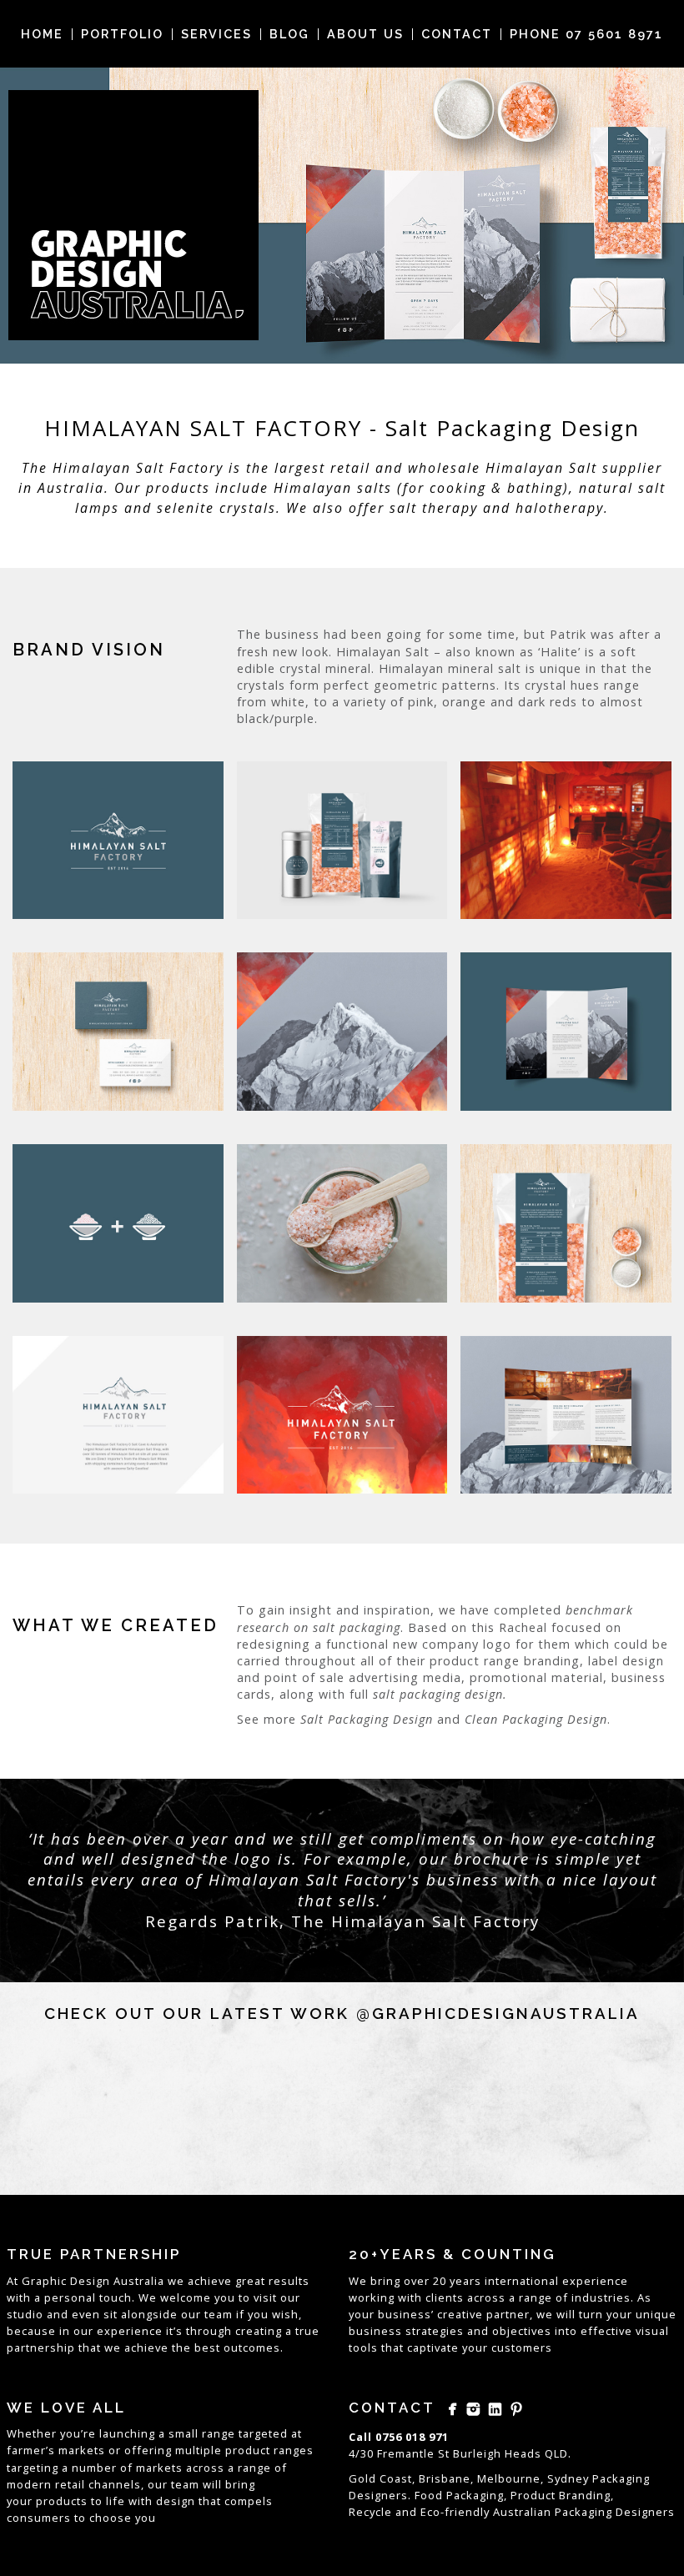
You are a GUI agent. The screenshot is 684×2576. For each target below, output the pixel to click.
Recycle (370, 2512)
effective (606, 2331)
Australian (522, 2512)
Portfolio (122, 34)
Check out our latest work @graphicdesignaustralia (342, 2013)
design (176, 2501)
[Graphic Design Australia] (133, 215)
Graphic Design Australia (93, 2281)
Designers (645, 2512)
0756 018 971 (412, 2437)
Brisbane (445, 2478)
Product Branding (561, 2495)
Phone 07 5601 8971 (586, 34)
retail (70, 2484)
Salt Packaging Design (367, 1719)
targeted (263, 2433)
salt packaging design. (440, 1694)
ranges (294, 2450)
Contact (457, 34)
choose (111, 2518)
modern (29, 2484)
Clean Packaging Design (536, 1719)
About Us (365, 34)
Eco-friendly (455, 2512)
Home (42, 34)
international (522, 2281)
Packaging (583, 2512)
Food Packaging (459, 2495)
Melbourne (509, 2478)
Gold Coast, (382, 2478)
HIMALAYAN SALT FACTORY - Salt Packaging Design (342, 428)
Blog (289, 34)
